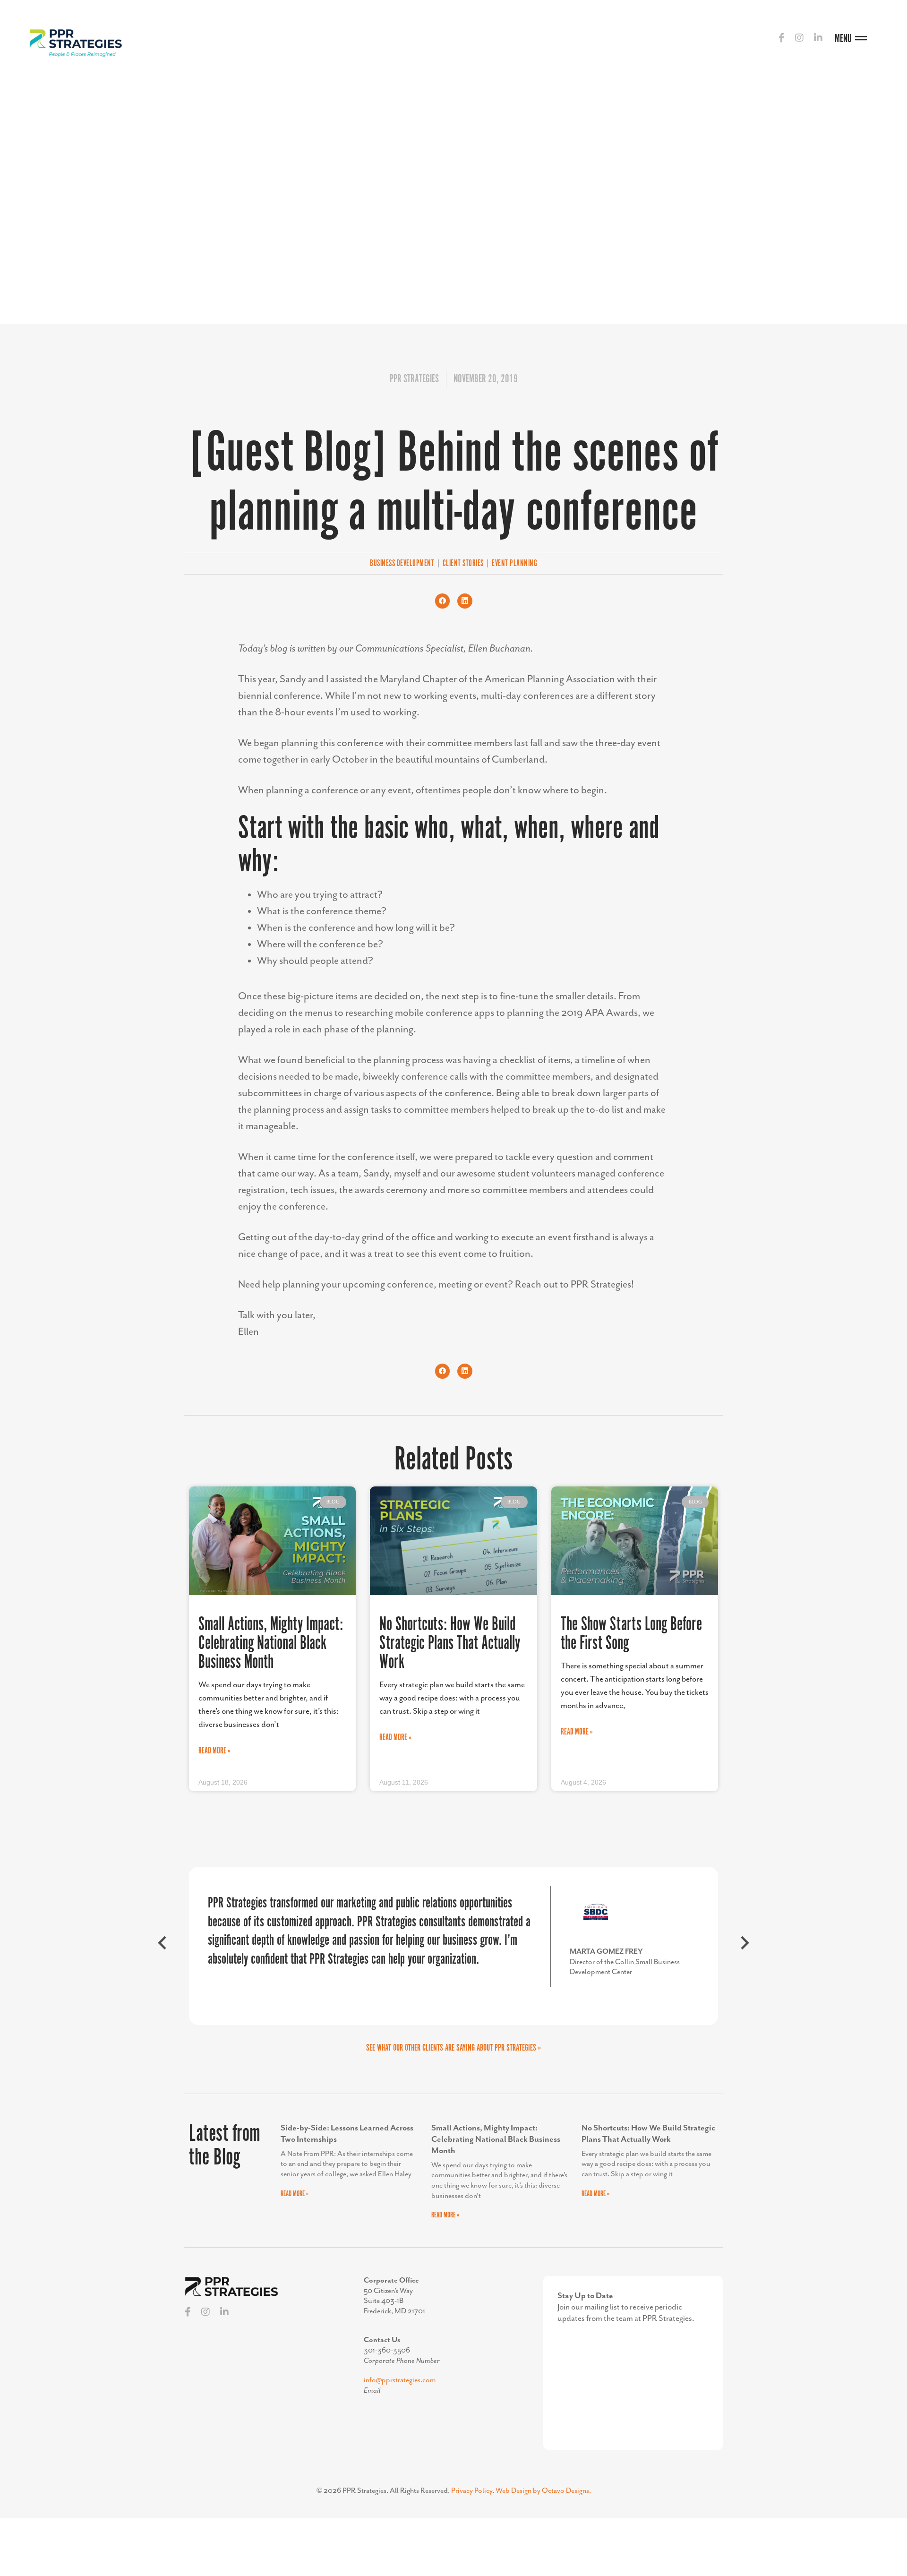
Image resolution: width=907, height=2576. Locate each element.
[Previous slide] (163, 1946)
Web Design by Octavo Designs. (543, 2491)
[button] (443, 601)
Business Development (402, 564)
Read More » (214, 1751)
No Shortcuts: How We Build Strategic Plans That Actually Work (450, 1644)
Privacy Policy (472, 2491)
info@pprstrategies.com (400, 2380)
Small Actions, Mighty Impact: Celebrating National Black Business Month (271, 1644)
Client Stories (463, 564)
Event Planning (514, 564)
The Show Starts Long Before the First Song (631, 1634)
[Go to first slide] (744, 1946)
